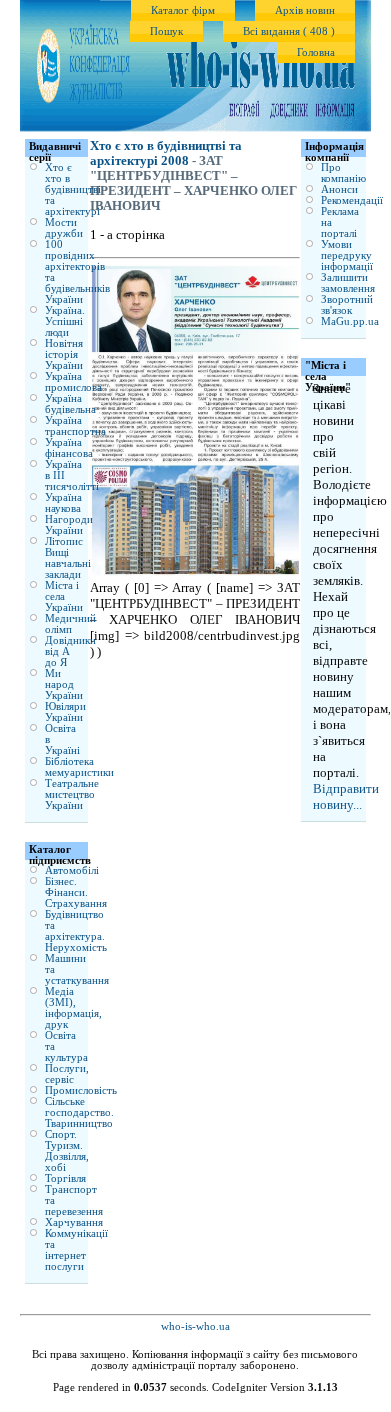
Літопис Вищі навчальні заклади (68, 558)
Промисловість (81, 1090)
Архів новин (305, 10)
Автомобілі (72, 870)
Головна (316, 52)
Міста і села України (64, 596)
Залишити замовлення (348, 283)
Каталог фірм (183, 10)
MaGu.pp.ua (350, 321)
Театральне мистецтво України (72, 794)
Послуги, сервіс (67, 1074)
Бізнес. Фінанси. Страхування (76, 892)
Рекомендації (352, 200)
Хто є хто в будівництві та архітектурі (73, 189)
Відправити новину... (346, 796)
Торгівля (65, 1178)
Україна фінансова (69, 448)
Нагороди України (69, 525)
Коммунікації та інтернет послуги (76, 1250)
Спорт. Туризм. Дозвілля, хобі (67, 1151)
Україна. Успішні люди (65, 321)
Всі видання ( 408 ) (289, 31)
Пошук (166, 31)
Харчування (74, 1222)
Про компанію (343, 173)
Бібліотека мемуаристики (79, 767)
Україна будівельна (70, 404)
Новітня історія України (64, 354)
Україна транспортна (75, 426)
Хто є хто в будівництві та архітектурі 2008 (166, 153)
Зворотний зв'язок (347, 305)
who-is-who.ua (195, 1326)
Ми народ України (64, 684)
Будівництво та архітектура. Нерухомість (76, 931)
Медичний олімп (70, 624)
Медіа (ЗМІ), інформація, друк (73, 1008)
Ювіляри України (65, 712)
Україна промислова (73, 382)
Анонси (339, 189)
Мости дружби (64, 228)
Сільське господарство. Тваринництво (79, 1112)
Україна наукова (63, 503)
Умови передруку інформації (347, 255)
